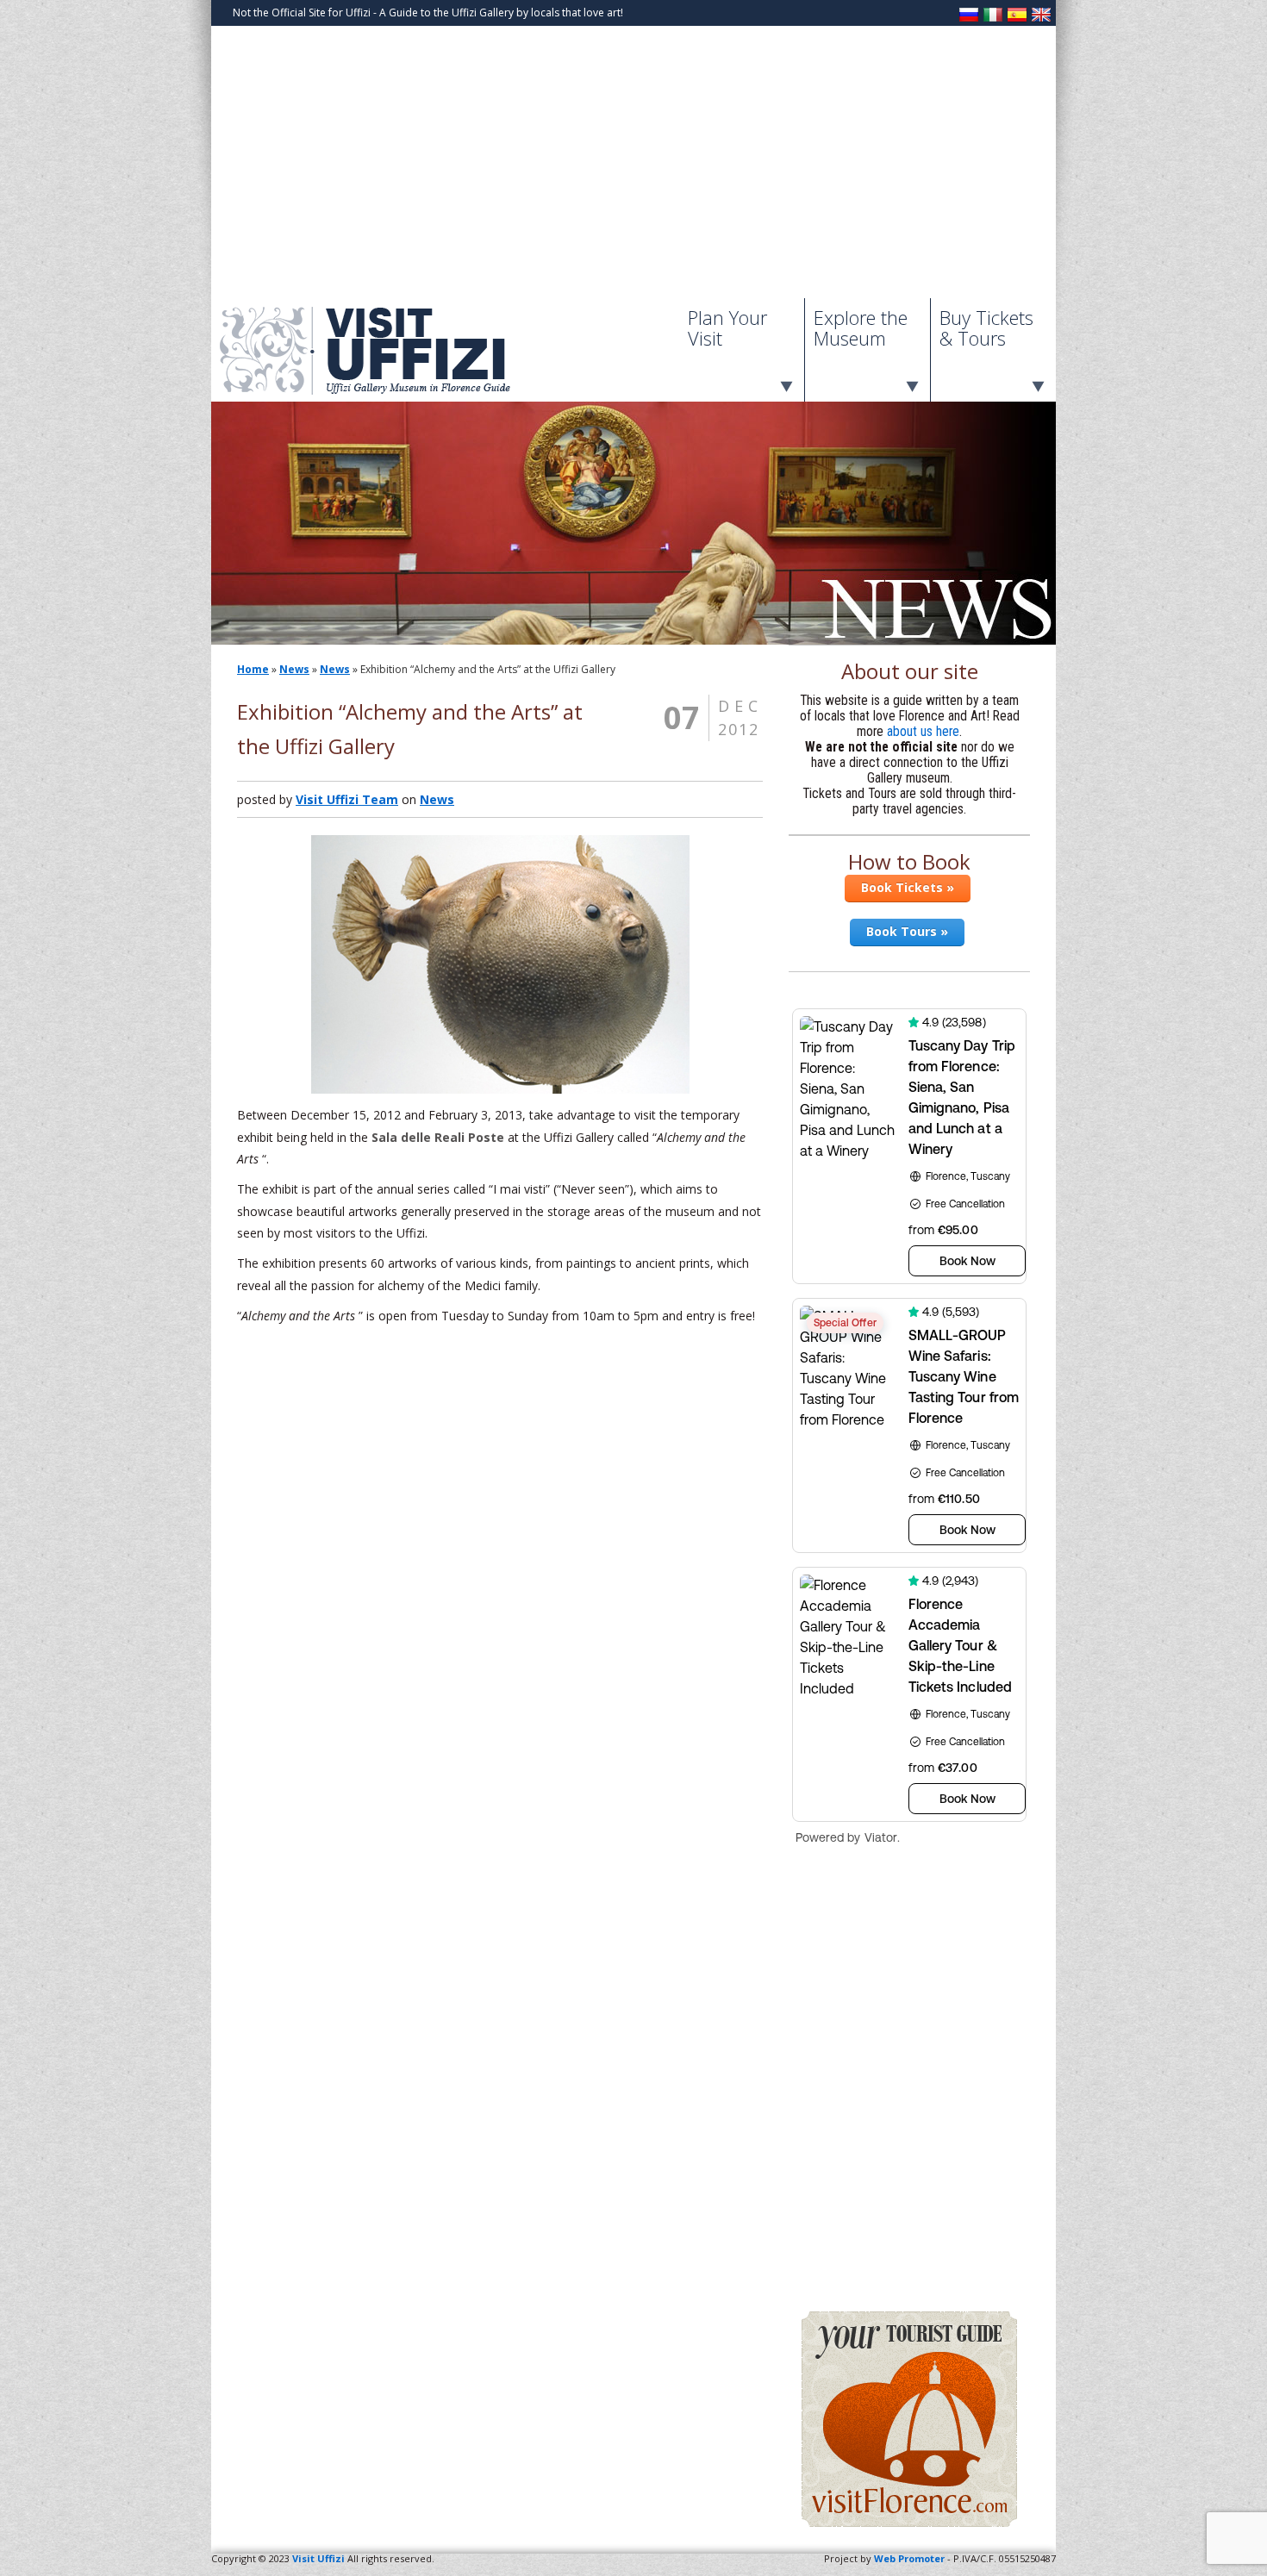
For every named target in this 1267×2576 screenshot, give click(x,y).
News (294, 669)
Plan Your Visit (727, 327)
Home (253, 669)
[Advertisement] (633, 169)
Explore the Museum (861, 327)
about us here (923, 732)
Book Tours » (907, 931)
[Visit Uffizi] (384, 391)
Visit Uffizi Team (347, 799)
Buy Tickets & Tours (986, 327)
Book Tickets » (908, 887)
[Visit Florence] (909, 2523)
